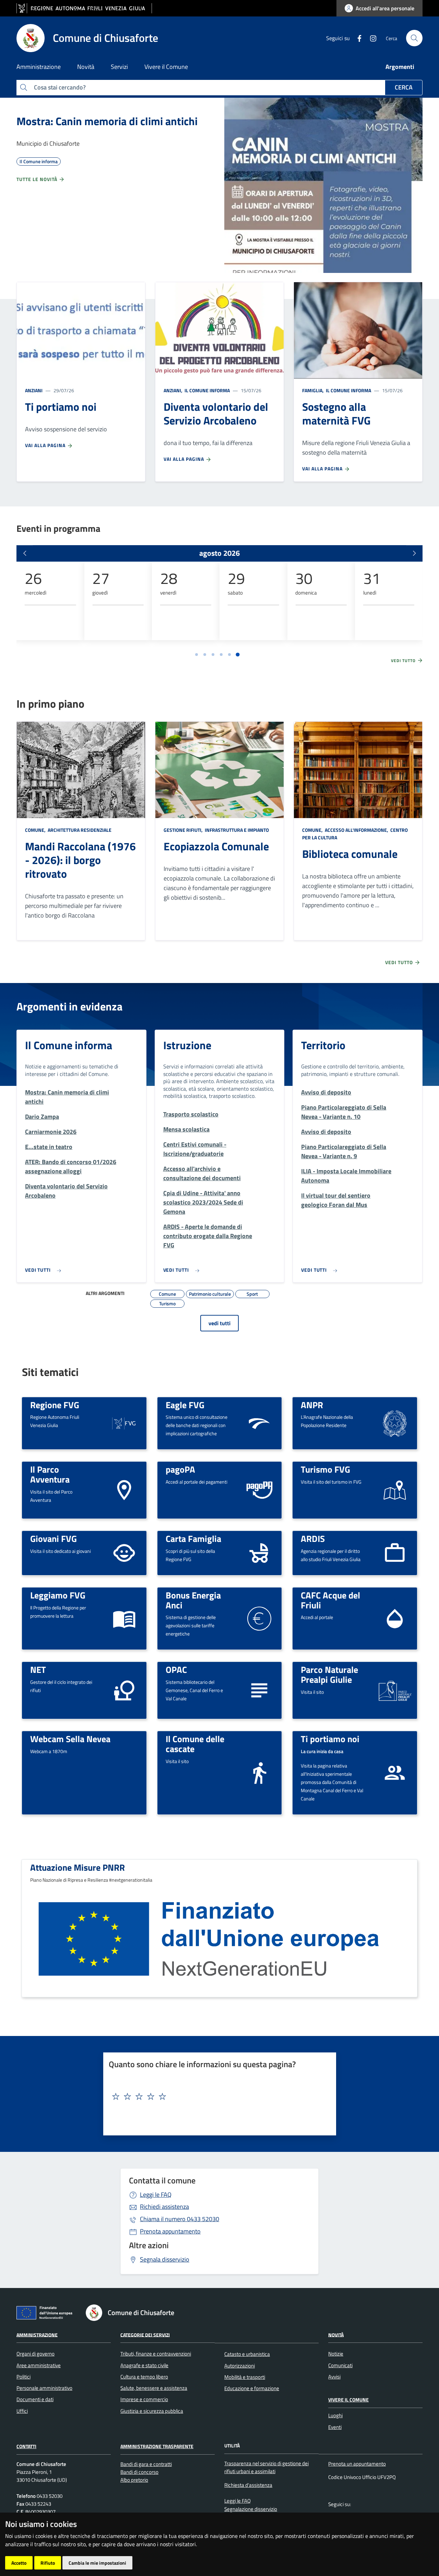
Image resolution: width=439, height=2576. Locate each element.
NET (38, 1669)
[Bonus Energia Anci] (259, 1618)
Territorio (323, 1045)
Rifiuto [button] (48, 2563)
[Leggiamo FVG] (124, 1618)
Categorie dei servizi (145, 2334)
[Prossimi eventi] (414, 553)
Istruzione (187, 1045)
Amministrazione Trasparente (157, 2446)
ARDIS (313, 1538)
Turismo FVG (325, 1469)
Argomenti (400, 67)
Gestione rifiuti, (184, 830)
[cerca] (414, 38)
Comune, (36, 830)
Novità (336, 2334)
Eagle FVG (185, 1405)
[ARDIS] (395, 1552)
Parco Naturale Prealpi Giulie (329, 1674)
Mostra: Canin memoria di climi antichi (107, 121)
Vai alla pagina (46, 445)
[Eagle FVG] (259, 1422)
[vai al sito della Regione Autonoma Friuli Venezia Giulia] (84, 8)
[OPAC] (259, 1690)
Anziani (34, 390)
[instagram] (370, 38)
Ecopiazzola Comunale (216, 846)
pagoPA (180, 1469)
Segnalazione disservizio (251, 2509)
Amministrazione (37, 2334)
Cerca (404, 87)
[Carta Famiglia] (259, 1552)
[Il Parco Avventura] (124, 1490)
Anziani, (174, 390)
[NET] (124, 1690)
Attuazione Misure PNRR (78, 1867)
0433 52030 (180, 2219)
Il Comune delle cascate (195, 1744)
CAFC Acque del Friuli (330, 1600)
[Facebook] (357, 38)
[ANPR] (395, 1422)
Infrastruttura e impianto (236, 830)
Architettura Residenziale (79, 830)
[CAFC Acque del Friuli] (395, 1618)
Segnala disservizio (165, 2259)
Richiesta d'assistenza (248, 2485)
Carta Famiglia (193, 1538)
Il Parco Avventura (50, 1474)
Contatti (26, 2446)
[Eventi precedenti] (25, 553)
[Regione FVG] (124, 1422)
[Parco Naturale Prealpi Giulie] (395, 1690)
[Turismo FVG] (395, 1490)
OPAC (176, 1669)
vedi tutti (219, 1323)
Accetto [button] (19, 2563)
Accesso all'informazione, (357, 830)
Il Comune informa (207, 390)
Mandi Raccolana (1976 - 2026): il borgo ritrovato (80, 860)
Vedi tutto (404, 661)
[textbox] (217, 2097)
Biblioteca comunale (350, 854)
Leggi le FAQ (156, 2195)
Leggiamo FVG (58, 1595)
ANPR (312, 1405)
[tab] (197, 655)
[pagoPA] (259, 1490)
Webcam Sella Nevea (70, 1739)
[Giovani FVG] (124, 1552)
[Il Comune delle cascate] (259, 1772)
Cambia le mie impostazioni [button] (97, 2563)
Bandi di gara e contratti (146, 2464)
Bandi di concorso (139, 2472)
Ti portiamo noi (330, 1739)
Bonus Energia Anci (193, 1600)
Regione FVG (55, 1405)
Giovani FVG (54, 1538)
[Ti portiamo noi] (395, 1772)
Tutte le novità (38, 179)
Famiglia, (313, 390)
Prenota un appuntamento (357, 2464)
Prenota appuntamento (170, 2231)
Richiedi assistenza (164, 2207)
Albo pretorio (134, 2480)
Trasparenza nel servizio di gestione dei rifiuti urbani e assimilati (266, 2467)
